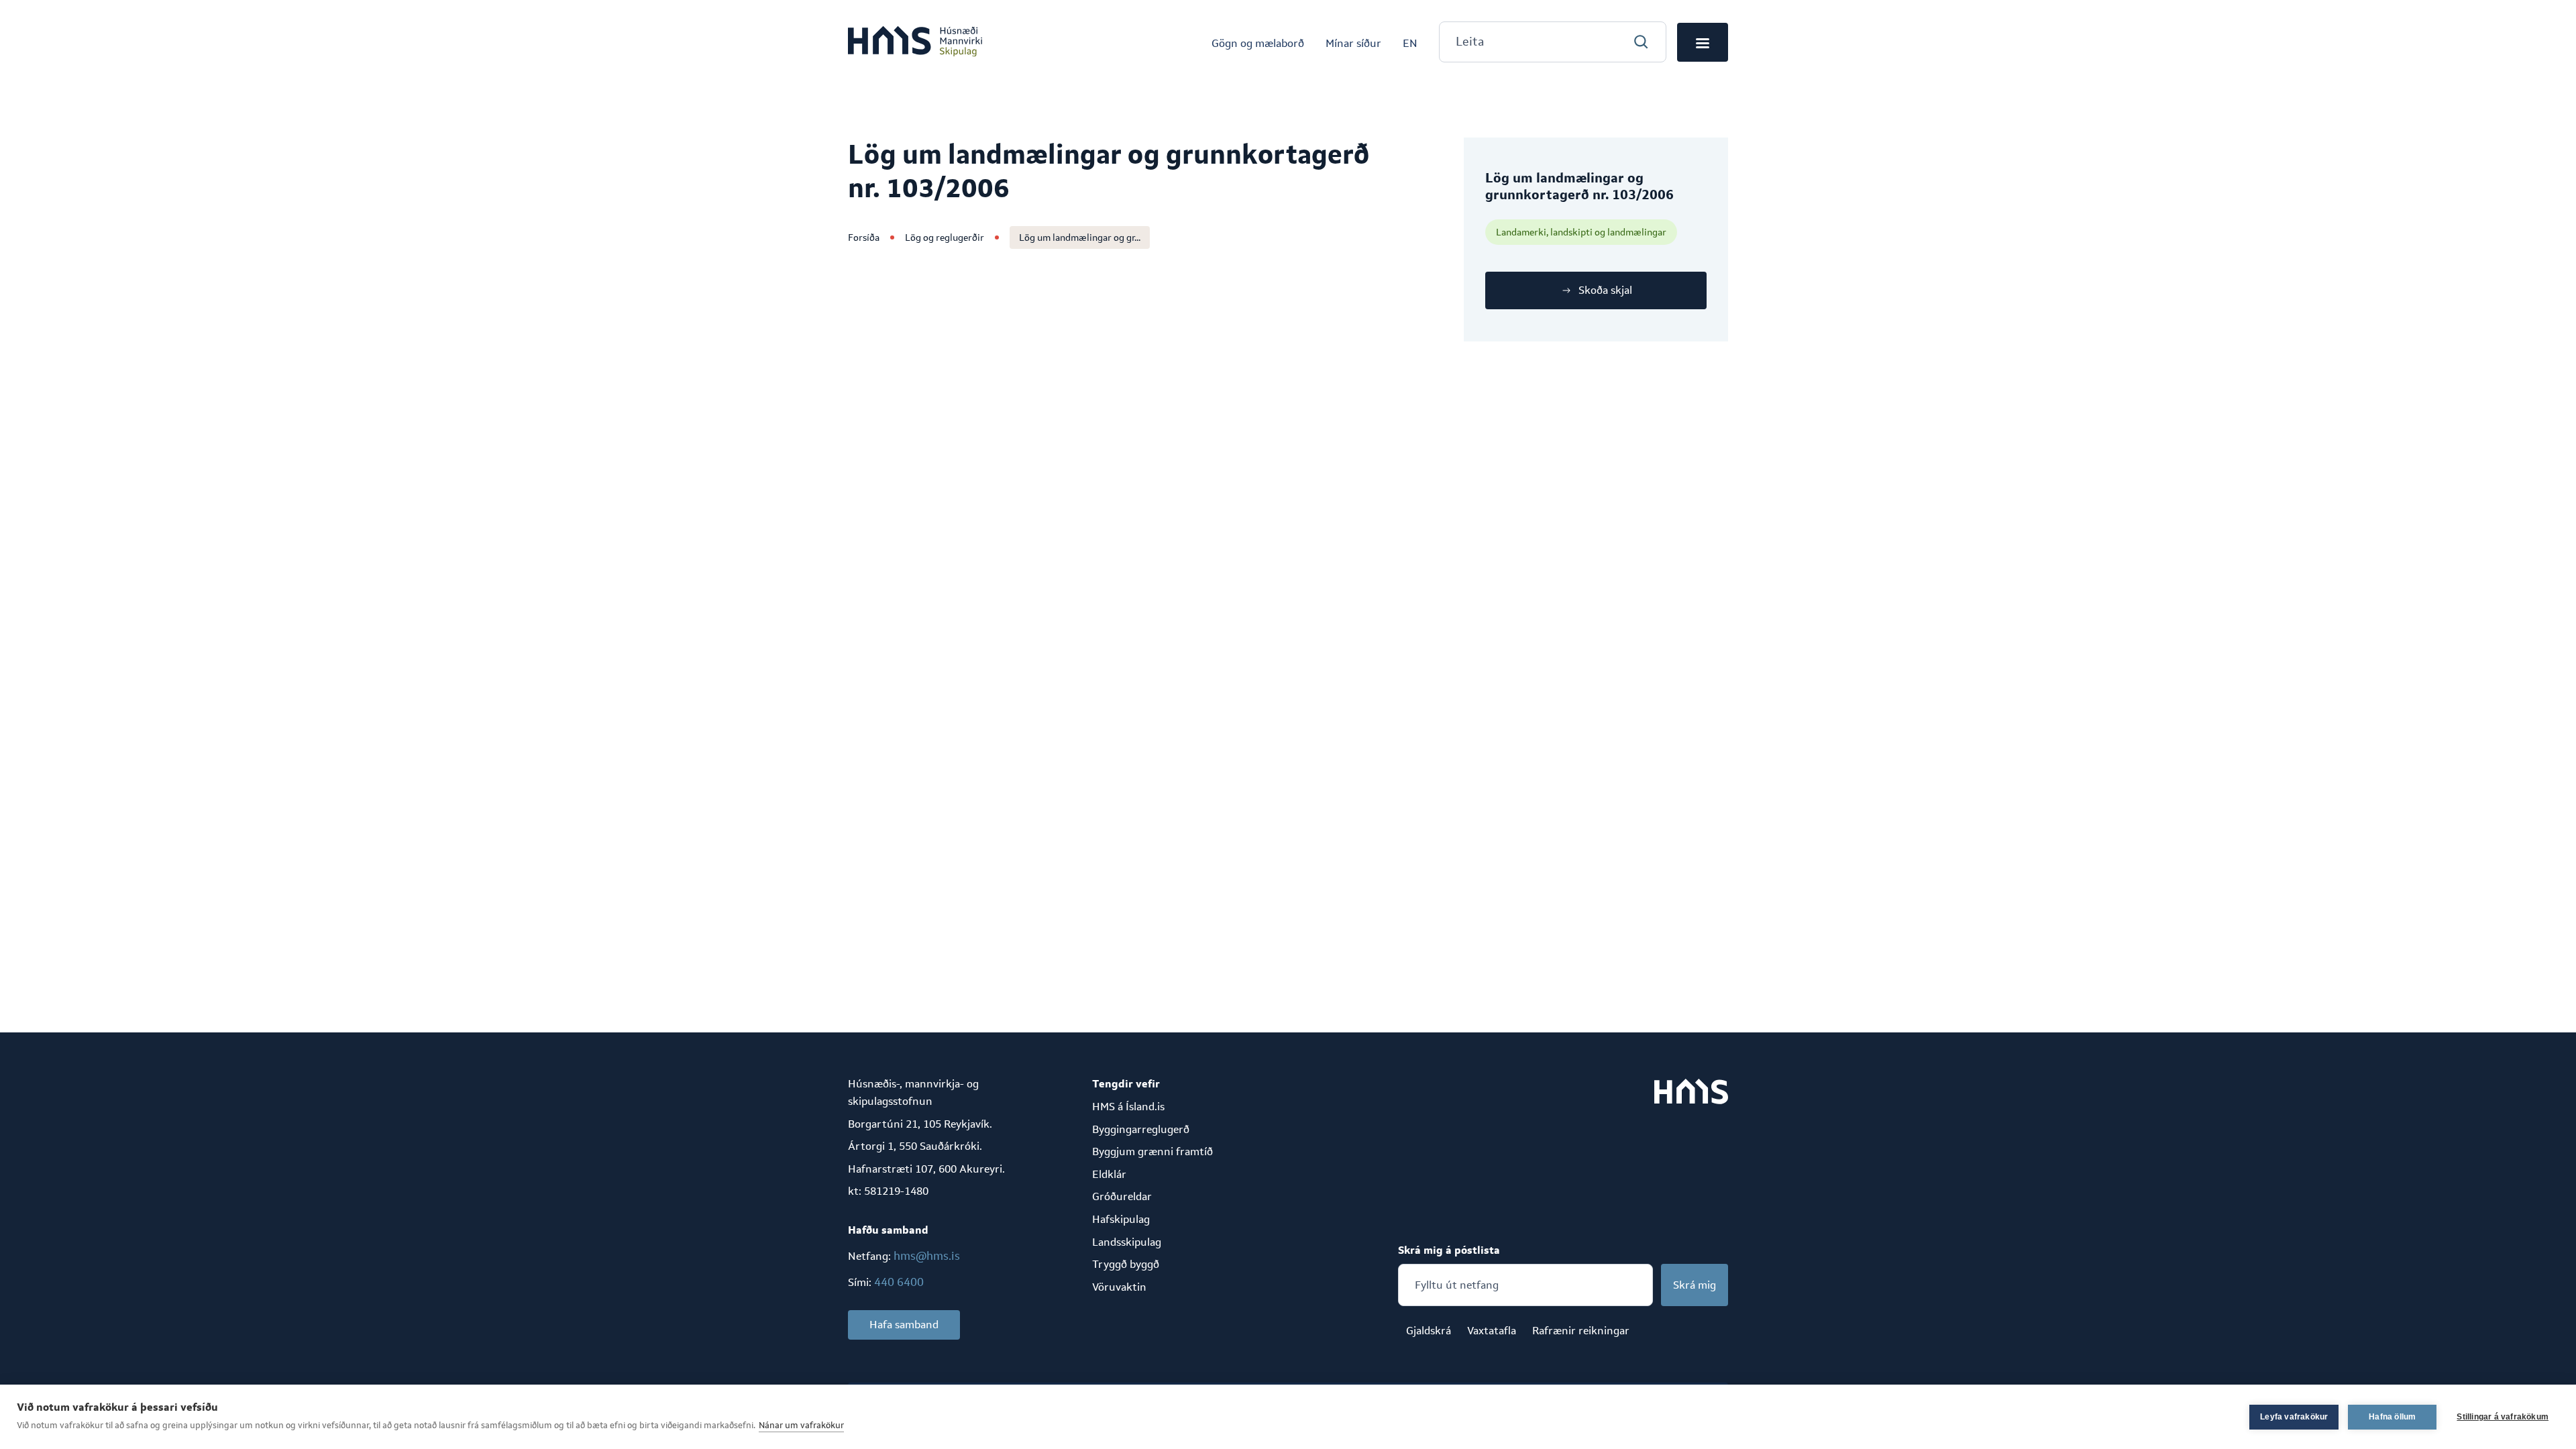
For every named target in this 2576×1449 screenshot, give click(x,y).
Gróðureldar (1122, 1196)
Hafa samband (904, 1325)
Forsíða (864, 237)
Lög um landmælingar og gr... (1080, 237)
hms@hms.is (927, 1256)
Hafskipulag (1121, 1219)
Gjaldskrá (1429, 1331)
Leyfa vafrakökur (2294, 1417)
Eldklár (1109, 1174)
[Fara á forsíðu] (915, 42)
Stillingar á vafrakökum (2503, 1417)
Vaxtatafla (1492, 1331)
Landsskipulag (1127, 1242)
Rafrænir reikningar (1581, 1331)
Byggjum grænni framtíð (1152, 1151)
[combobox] (1553, 42)
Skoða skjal (1605, 290)
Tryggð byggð (1126, 1264)
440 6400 (899, 1282)
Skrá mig (1695, 1285)
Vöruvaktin (1119, 1287)
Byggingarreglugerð (1141, 1129)
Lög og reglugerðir (945, 237)
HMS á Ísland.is (1128, 1107)
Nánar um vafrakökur (801, 1425)
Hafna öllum (2392, 1417)
